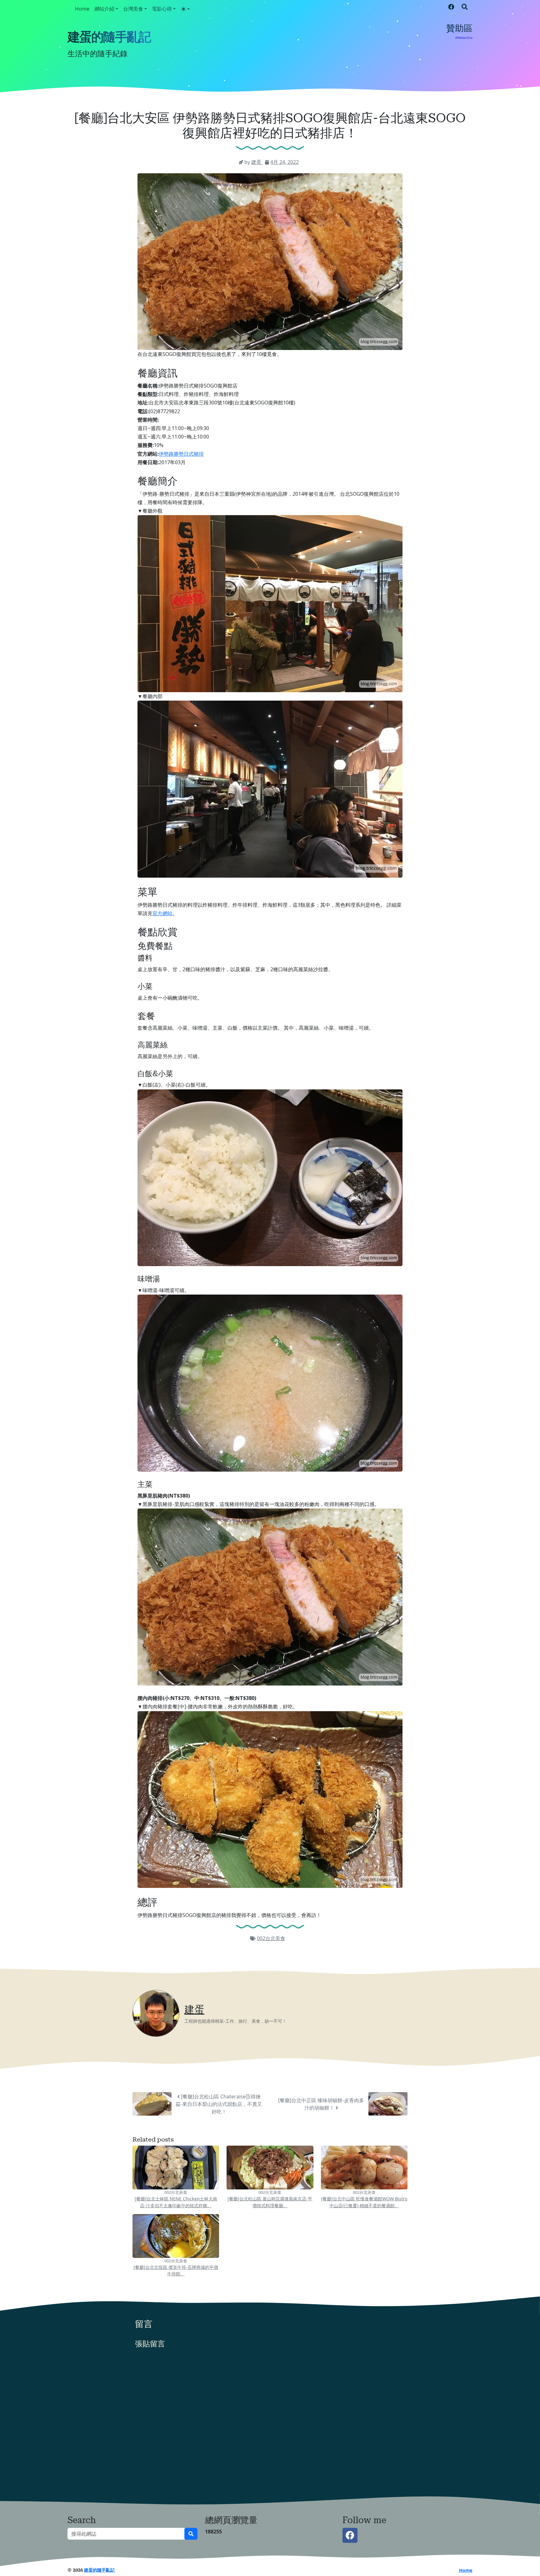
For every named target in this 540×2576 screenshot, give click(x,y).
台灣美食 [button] (133, 9)
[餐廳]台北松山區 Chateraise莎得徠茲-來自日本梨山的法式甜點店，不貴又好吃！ (219, 2104)
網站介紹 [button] (104, 9)
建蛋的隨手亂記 (109, 37)
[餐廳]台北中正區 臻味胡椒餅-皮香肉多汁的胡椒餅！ (321, 2104)
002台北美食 (271, 1938)
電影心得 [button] (162, 9)
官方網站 (162, 913)
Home (82, 9)
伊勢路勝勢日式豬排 (181, 454)
